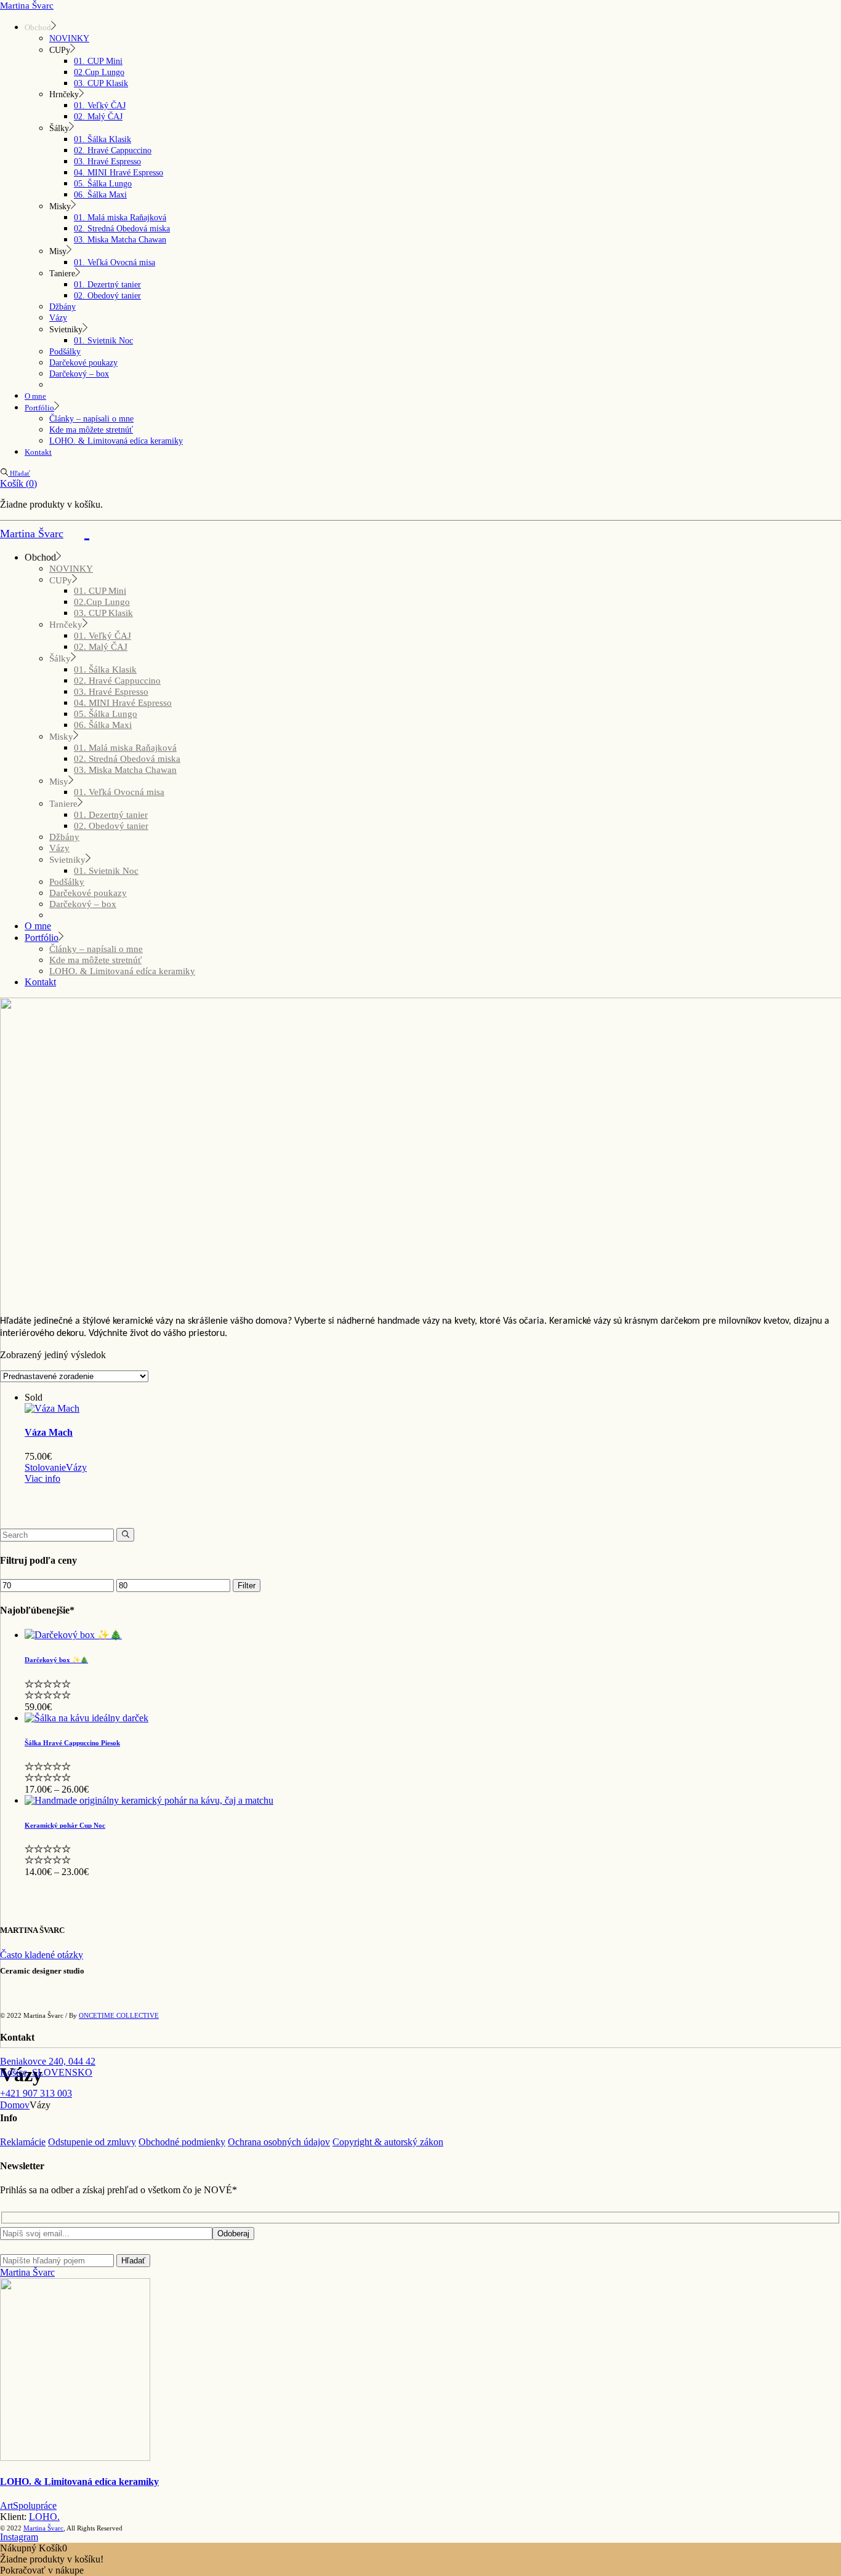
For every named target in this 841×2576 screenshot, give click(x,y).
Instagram (19, 2537)
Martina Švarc (27, 6)
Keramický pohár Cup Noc (65, 1825)
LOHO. (44, 2517)
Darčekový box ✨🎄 (56, 1660)
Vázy (76, 1467)
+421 (36, 2093)
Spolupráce (35, 2506)
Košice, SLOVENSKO (46, 2072)
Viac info (42, 1478)
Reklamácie (23, 2142)
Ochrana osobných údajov (279, 2142)
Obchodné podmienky (182, 2142)
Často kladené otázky (42, 1955)
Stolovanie (45, 1467)
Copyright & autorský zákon (388, 2142)
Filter (247, 1586)
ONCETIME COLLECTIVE (119, 2015)
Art (6, 2506)
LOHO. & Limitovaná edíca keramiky (79, 2482)
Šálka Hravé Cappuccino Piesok (72, 1743)
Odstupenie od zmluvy (92, 2142)
